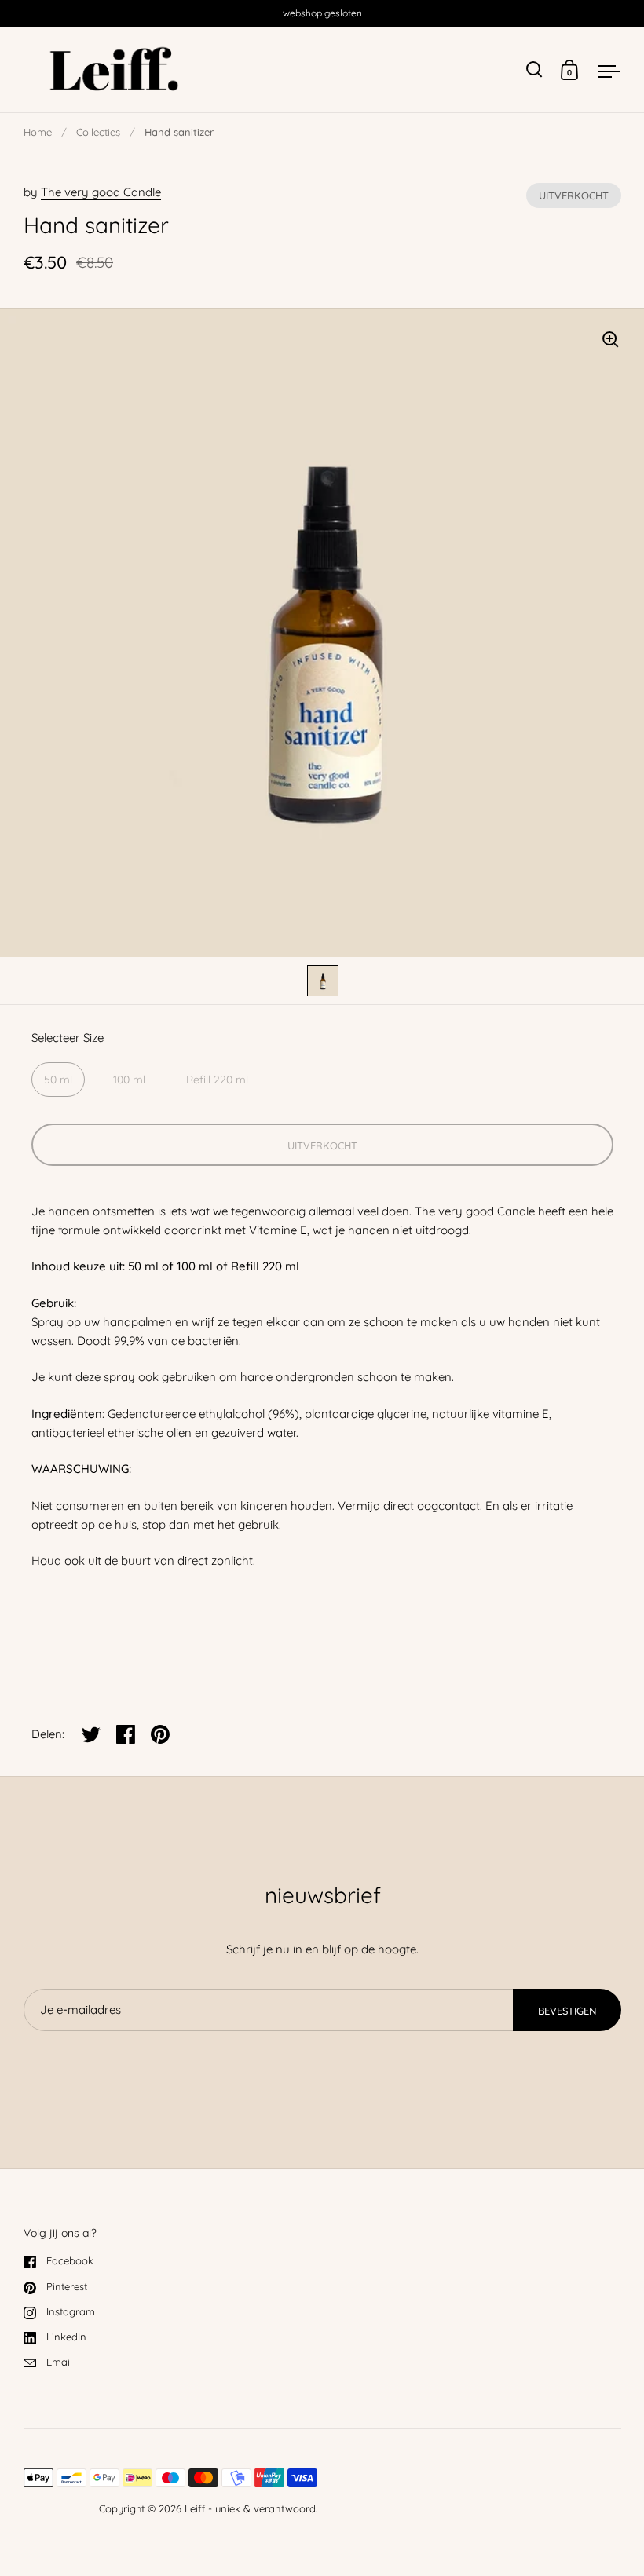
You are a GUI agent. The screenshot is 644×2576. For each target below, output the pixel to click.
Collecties (98, 132)
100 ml (129, 1080)
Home (38, 132)
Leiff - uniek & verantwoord (250, 2508)
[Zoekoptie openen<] (534, 69)
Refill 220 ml (217, 1080)
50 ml (58, 1080)
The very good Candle (101, 192)
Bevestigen (567, 2011)
